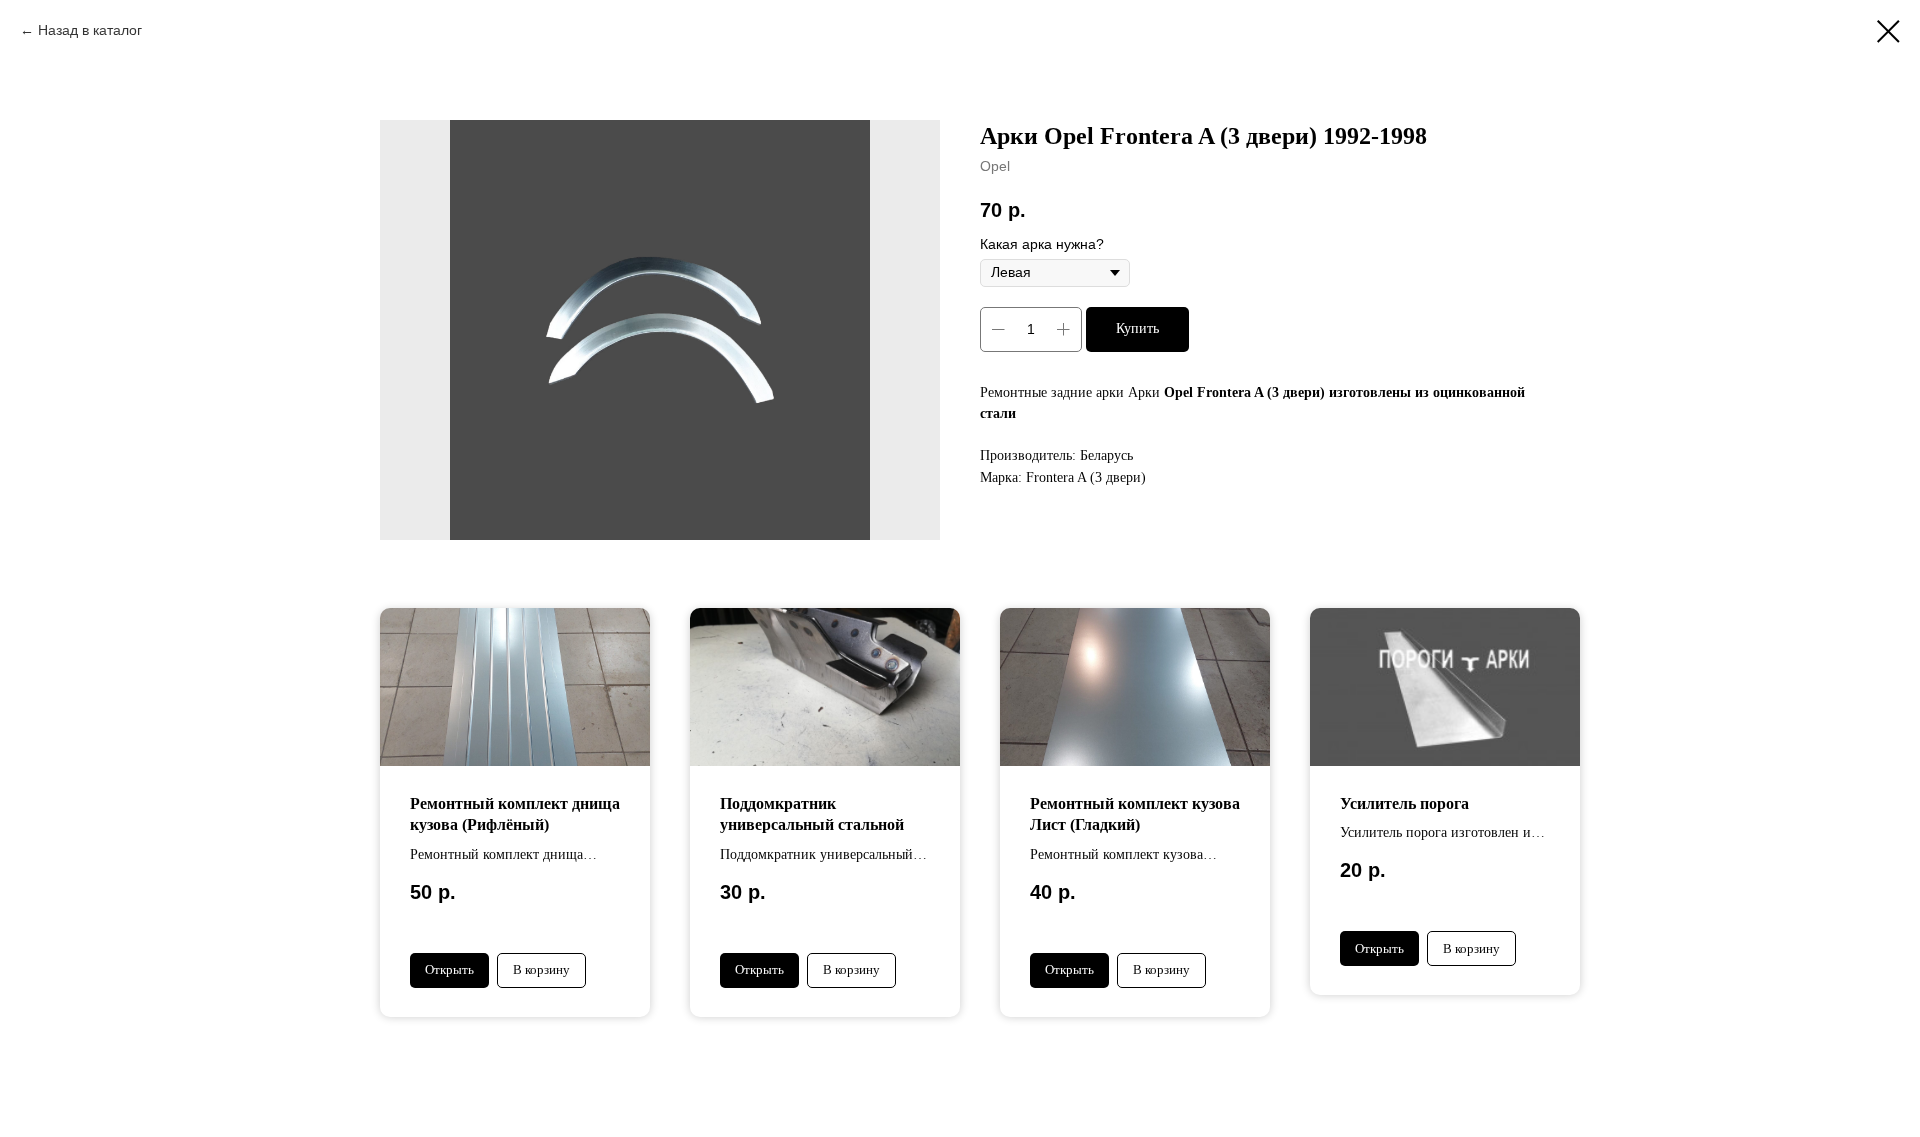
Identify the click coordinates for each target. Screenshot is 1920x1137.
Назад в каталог (90, 30)
